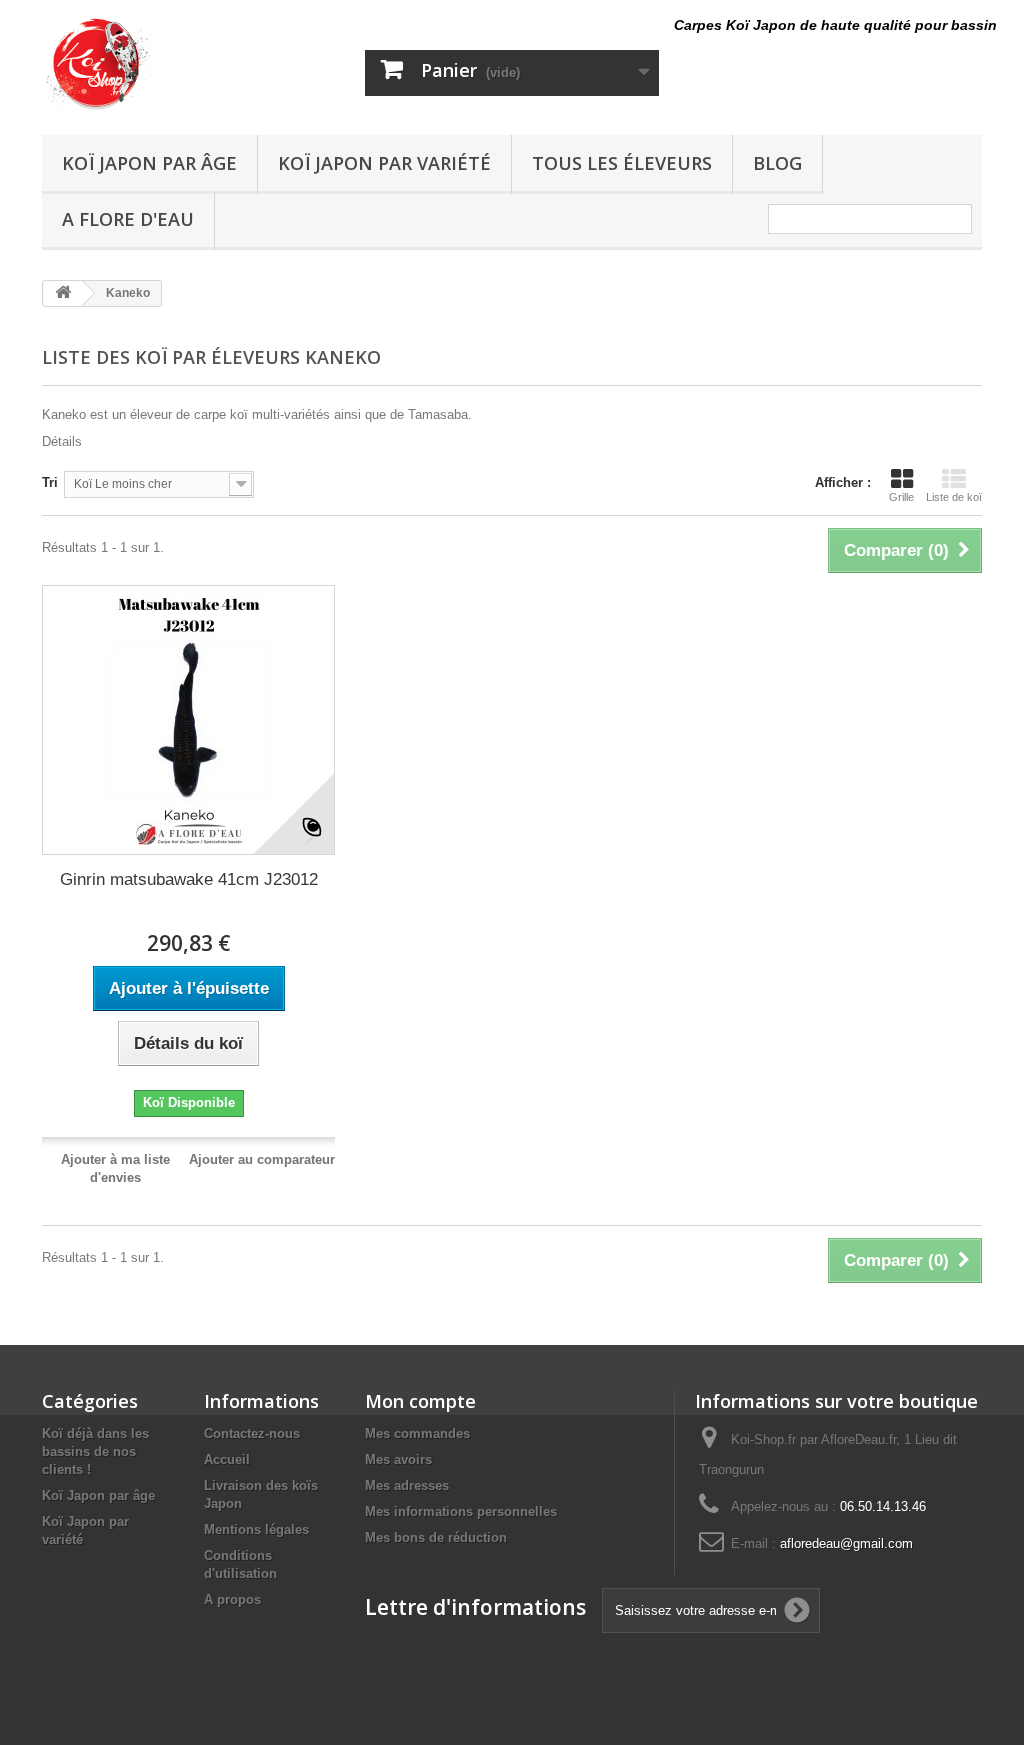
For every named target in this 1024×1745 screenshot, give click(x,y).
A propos (232, 1599)
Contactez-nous (252, 1433)
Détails (62, 441)
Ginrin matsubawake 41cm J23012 (189, 879)
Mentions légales (256, 1529)
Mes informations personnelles (461, 1511)
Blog (777, 163)
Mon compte (420, 1401)
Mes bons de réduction (436, 1537)
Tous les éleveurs (622, 163)
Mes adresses (407, 1485)
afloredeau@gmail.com (846, 1543)
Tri (50, 482)
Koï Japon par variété (384, 163)
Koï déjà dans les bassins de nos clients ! (95, 1451)
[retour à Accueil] (63, 293)
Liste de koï (954, 497)
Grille (901, 497)
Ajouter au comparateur (262, 1159)
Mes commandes (417, 1433)
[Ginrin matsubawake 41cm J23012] (188, 720)
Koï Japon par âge (149, 163)
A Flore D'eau (128, 219)
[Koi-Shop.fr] (188, 62)
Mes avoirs (398, 1459)
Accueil (227, 1459)
